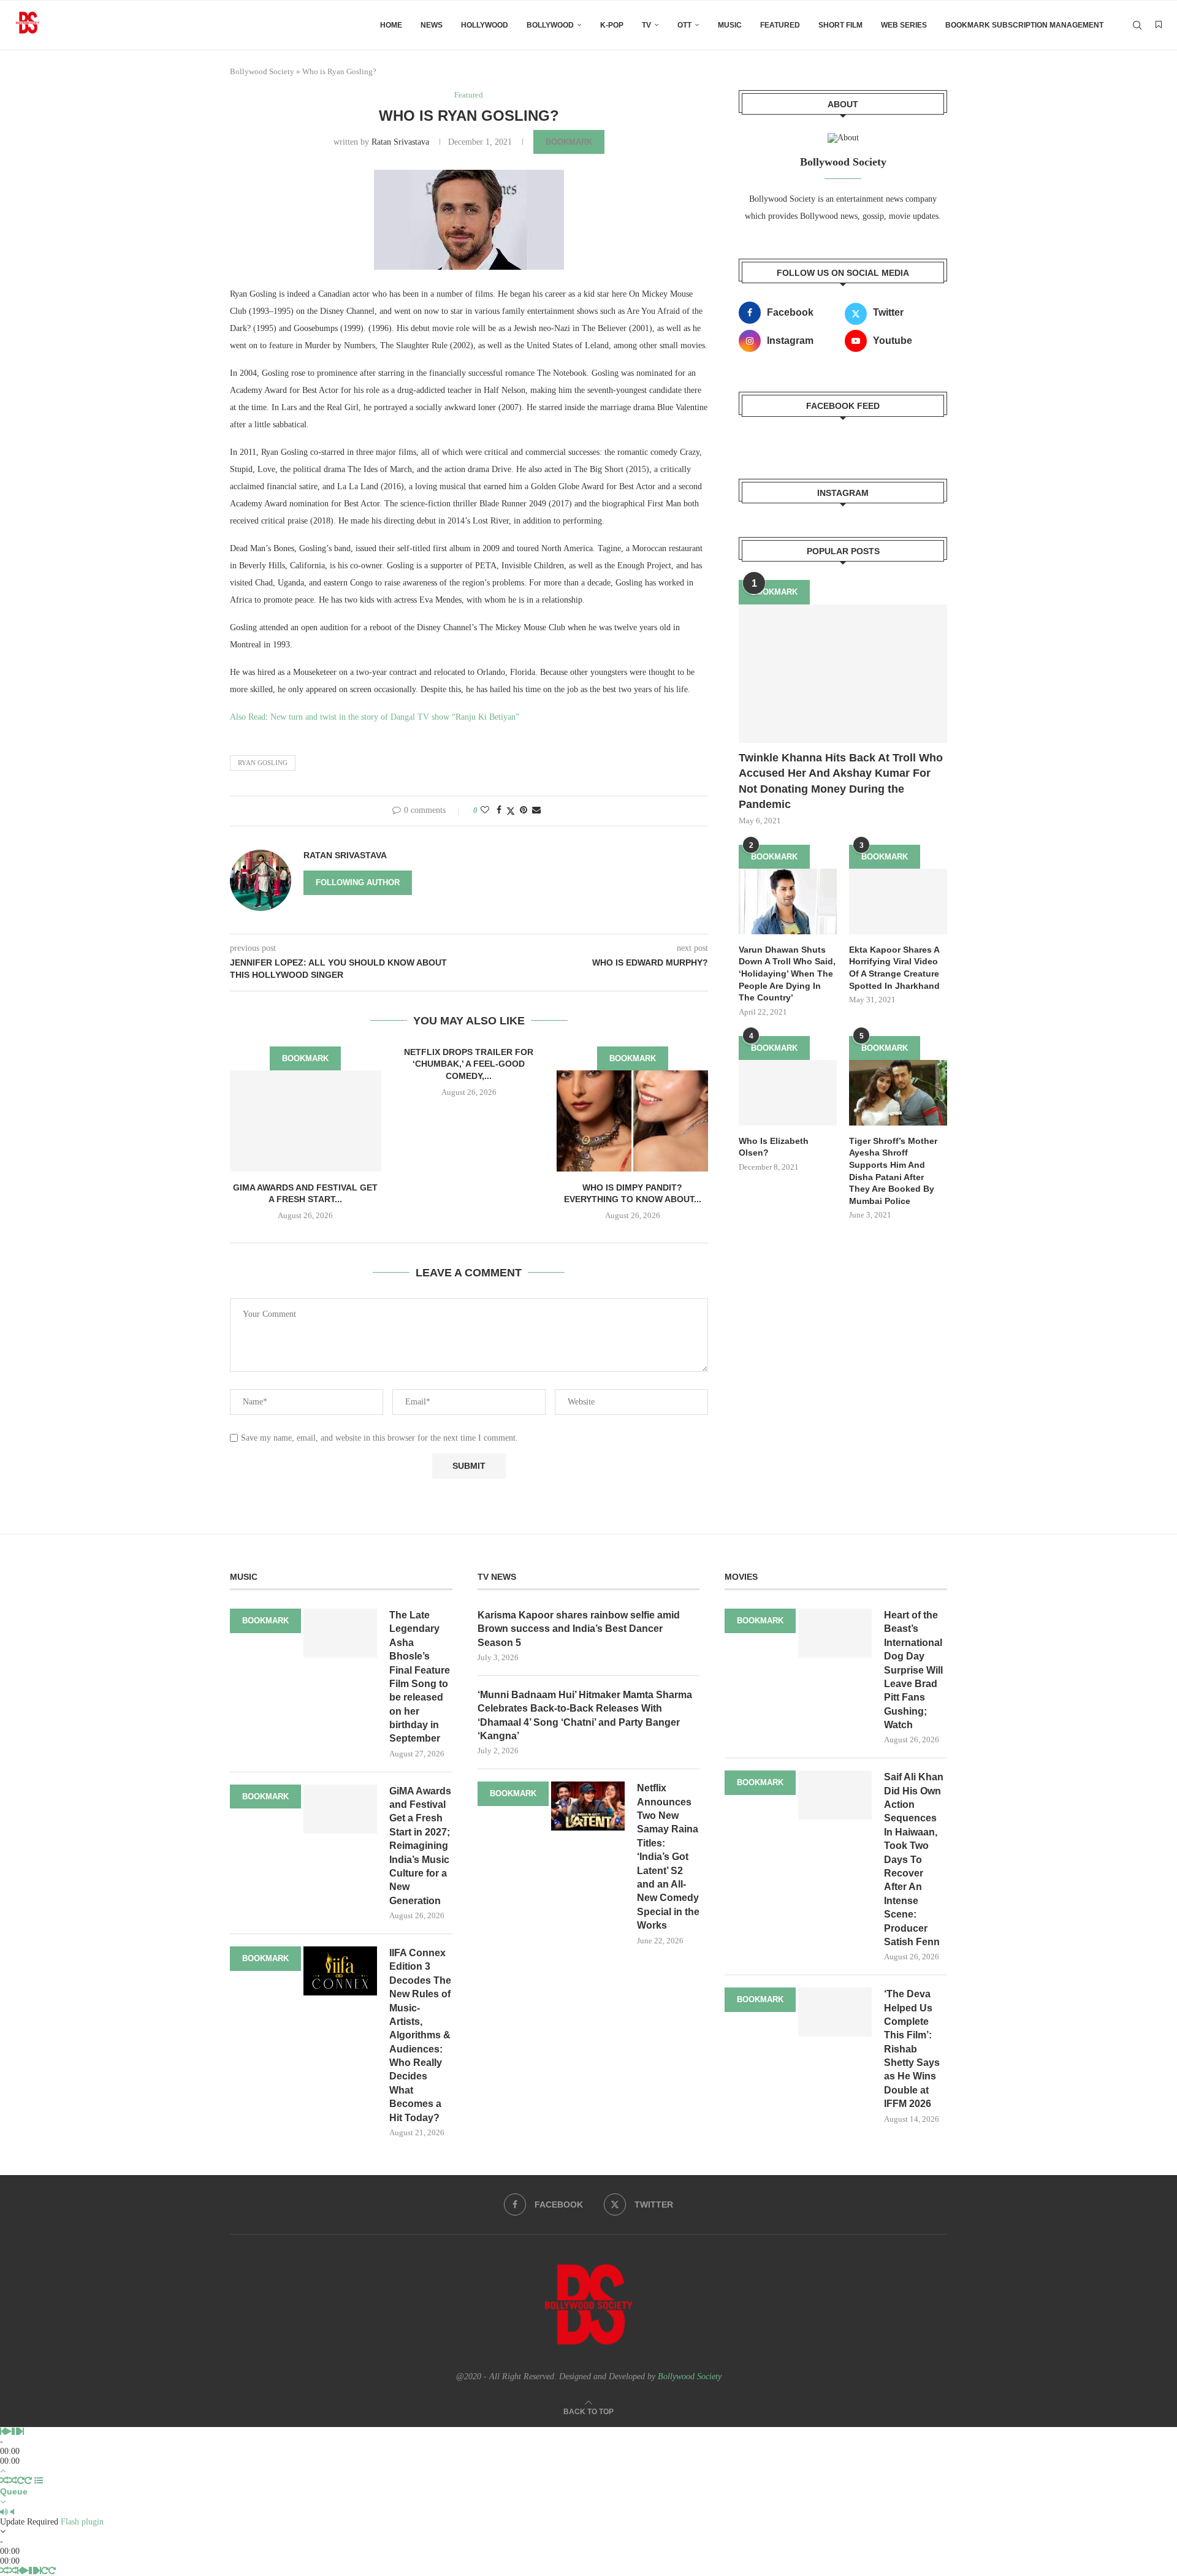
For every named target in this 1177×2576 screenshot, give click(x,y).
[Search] (1137, 25)
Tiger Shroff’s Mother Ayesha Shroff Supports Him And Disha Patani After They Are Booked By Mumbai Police (893, 1171)
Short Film (840, 25)
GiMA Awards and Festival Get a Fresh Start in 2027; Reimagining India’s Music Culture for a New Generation (420, 1846)
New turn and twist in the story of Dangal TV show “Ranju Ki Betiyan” (395, 717)
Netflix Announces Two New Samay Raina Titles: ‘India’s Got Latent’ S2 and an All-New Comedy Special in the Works (668, 1857)
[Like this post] (485, 810)
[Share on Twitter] (511, 811)
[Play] (8, 2432)
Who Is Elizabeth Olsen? (774, 1147)
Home (391, 25)
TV (646, 25)
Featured (780, 25)
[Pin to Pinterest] (524, 810)
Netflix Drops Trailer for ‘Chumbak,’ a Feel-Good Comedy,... (469, 1064)
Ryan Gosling (263, 763)
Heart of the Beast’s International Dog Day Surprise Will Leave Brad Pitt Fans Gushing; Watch (913, 1670)
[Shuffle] (4, 2481)
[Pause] (15, 2432)
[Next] (21, 2432)
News (432, 25)
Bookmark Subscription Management (1024, 25)
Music (730, 25)
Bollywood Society (262, 71)
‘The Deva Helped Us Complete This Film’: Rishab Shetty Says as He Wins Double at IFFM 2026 (912, 2049)
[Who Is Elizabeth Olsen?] (788, 1093)
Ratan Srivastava (400, 142)
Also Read (248, 717)
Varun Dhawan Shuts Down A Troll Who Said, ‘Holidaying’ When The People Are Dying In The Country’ (787, 974)
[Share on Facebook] (499, 810)
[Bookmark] (1159, 25)
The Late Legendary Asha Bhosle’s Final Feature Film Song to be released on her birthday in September (420, 1677)
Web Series (904, 25)
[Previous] (2, 2432)
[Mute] (4, 2512)
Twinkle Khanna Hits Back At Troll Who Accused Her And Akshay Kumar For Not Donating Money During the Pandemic (841, 781)
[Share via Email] (536, 810)
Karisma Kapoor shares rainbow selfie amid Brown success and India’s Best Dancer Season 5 (579, 1629)
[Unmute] (12, 2512)
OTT (684, 25)
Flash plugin (82, 2522)
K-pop (612, 25)
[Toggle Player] (3, 2471)
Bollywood (550, 25)
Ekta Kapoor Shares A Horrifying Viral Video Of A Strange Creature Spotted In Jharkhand (894, 968)
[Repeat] (21, 2481)
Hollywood (485, 25)
